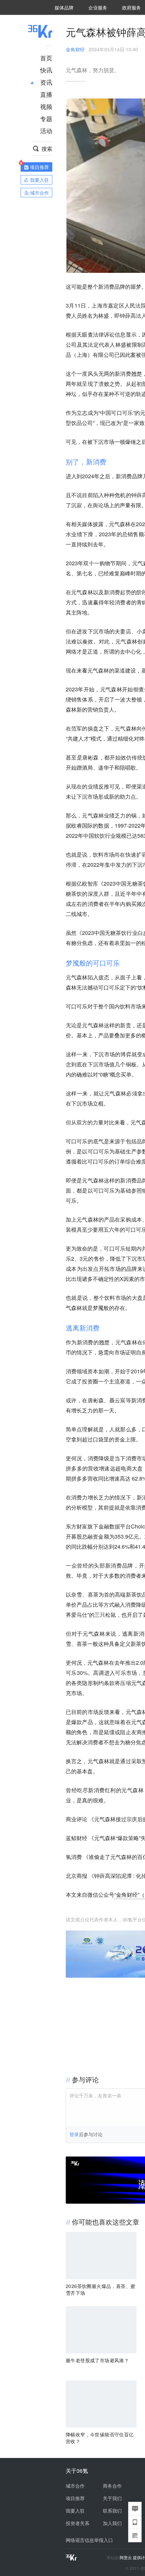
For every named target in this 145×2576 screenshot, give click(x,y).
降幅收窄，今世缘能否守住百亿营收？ (100, 2438)
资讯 (46, 82)
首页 (46, 58)
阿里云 (126, 2557)
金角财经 (75, 49)
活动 (46, 131)
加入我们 (112, 2523)
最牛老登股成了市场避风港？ (97, 2360)
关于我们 (112, 2498)
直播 (46, 94)
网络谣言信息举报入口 (89, 2540)
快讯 (46, 70)
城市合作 (75, 2486)
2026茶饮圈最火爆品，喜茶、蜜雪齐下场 (100, 2289)
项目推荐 (75, 2498)
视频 (46, 106)
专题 (46, 118)
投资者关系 (78, 2523)
